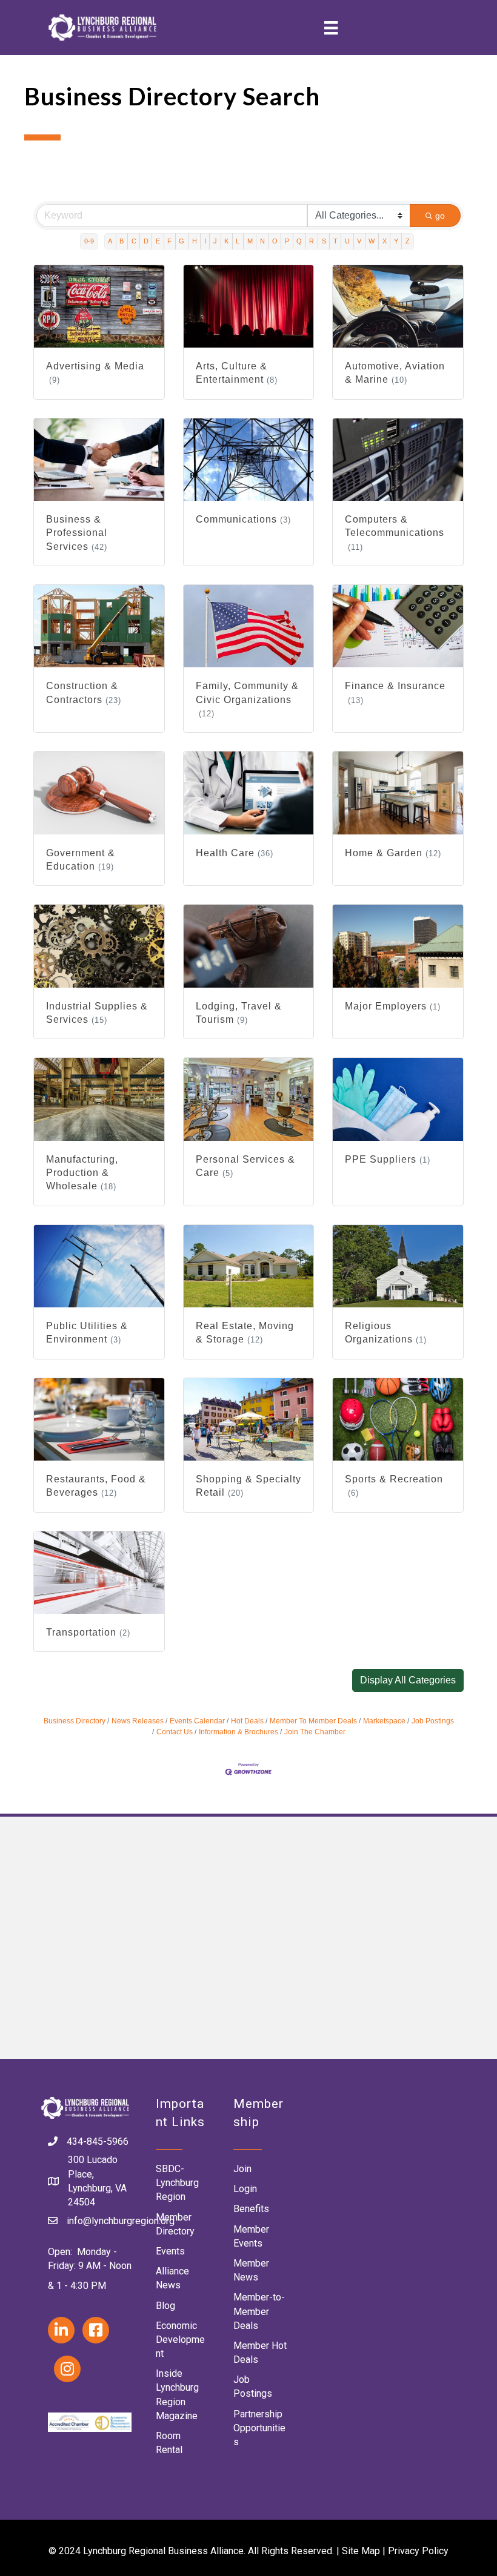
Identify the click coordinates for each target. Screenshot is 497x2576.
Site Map (361, 2551)
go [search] (440, 216)
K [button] (226, 241)
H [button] (195, 241)
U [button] (347, 241)
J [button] (215, 241)
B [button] (122, 241)
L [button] (238, 241)
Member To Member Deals (313, 1721)
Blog (165, 2306)
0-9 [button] (89, 241)
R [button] (312, 241)
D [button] (146, 241)
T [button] (335, 241)
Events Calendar (197, 1721)
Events (170, 2251)
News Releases (138, 1721)
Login (245, 2189)
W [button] (372, 241)
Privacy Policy (418, 2551)
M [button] (250, 241)
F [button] (169, 241)
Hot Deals (247, 1721)
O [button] (275, 241)
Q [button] (299, 241)
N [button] (262, 241)
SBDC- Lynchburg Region (177, 2183)
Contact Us (175, 1732)
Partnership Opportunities (259, 2428)
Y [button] (396, 241)
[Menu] (331, 28)
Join (242, 2169)
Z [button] (408, 241)
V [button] (359, 241)
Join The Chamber (315, 1732)
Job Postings (433, 1721)
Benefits (251, 2209)
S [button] (324, 241)
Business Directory (75, 1721)
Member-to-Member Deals (259, 2311)
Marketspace (384, 1721)
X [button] (385, 241)
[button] (408, 1680)
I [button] (205, 241)
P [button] (287, 241)
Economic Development (180, 2340)
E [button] (158, 241)
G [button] (182, 241)
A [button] (110, 241)
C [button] (134, 241)
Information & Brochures (238, 1732)
